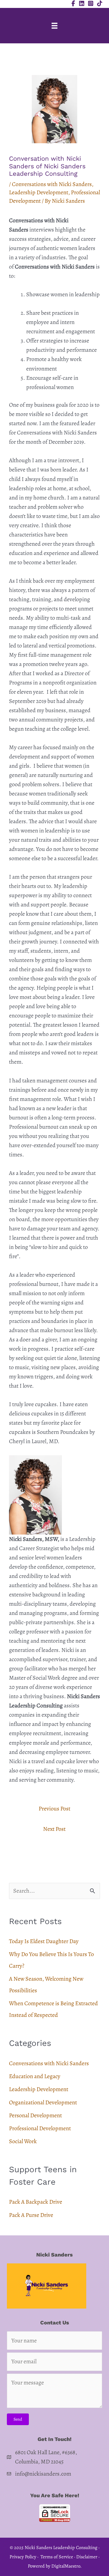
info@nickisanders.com (43, 2474)
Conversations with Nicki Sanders (52, 184)
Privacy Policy (23, 2557)
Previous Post (54, 1809)
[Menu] (54, 26)
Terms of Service (57, 2557)
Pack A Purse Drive (31, 2215)
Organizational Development (43, 2102)
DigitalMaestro (66, 2566)
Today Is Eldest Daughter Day (44, 1941)
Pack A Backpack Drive (36, 2202)
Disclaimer (87, 2557)
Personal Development (35, 2115)
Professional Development (40, 2128)
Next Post (54, 1829)
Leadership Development (39, 192)
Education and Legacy (35, 2076)
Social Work (23, 2141)
